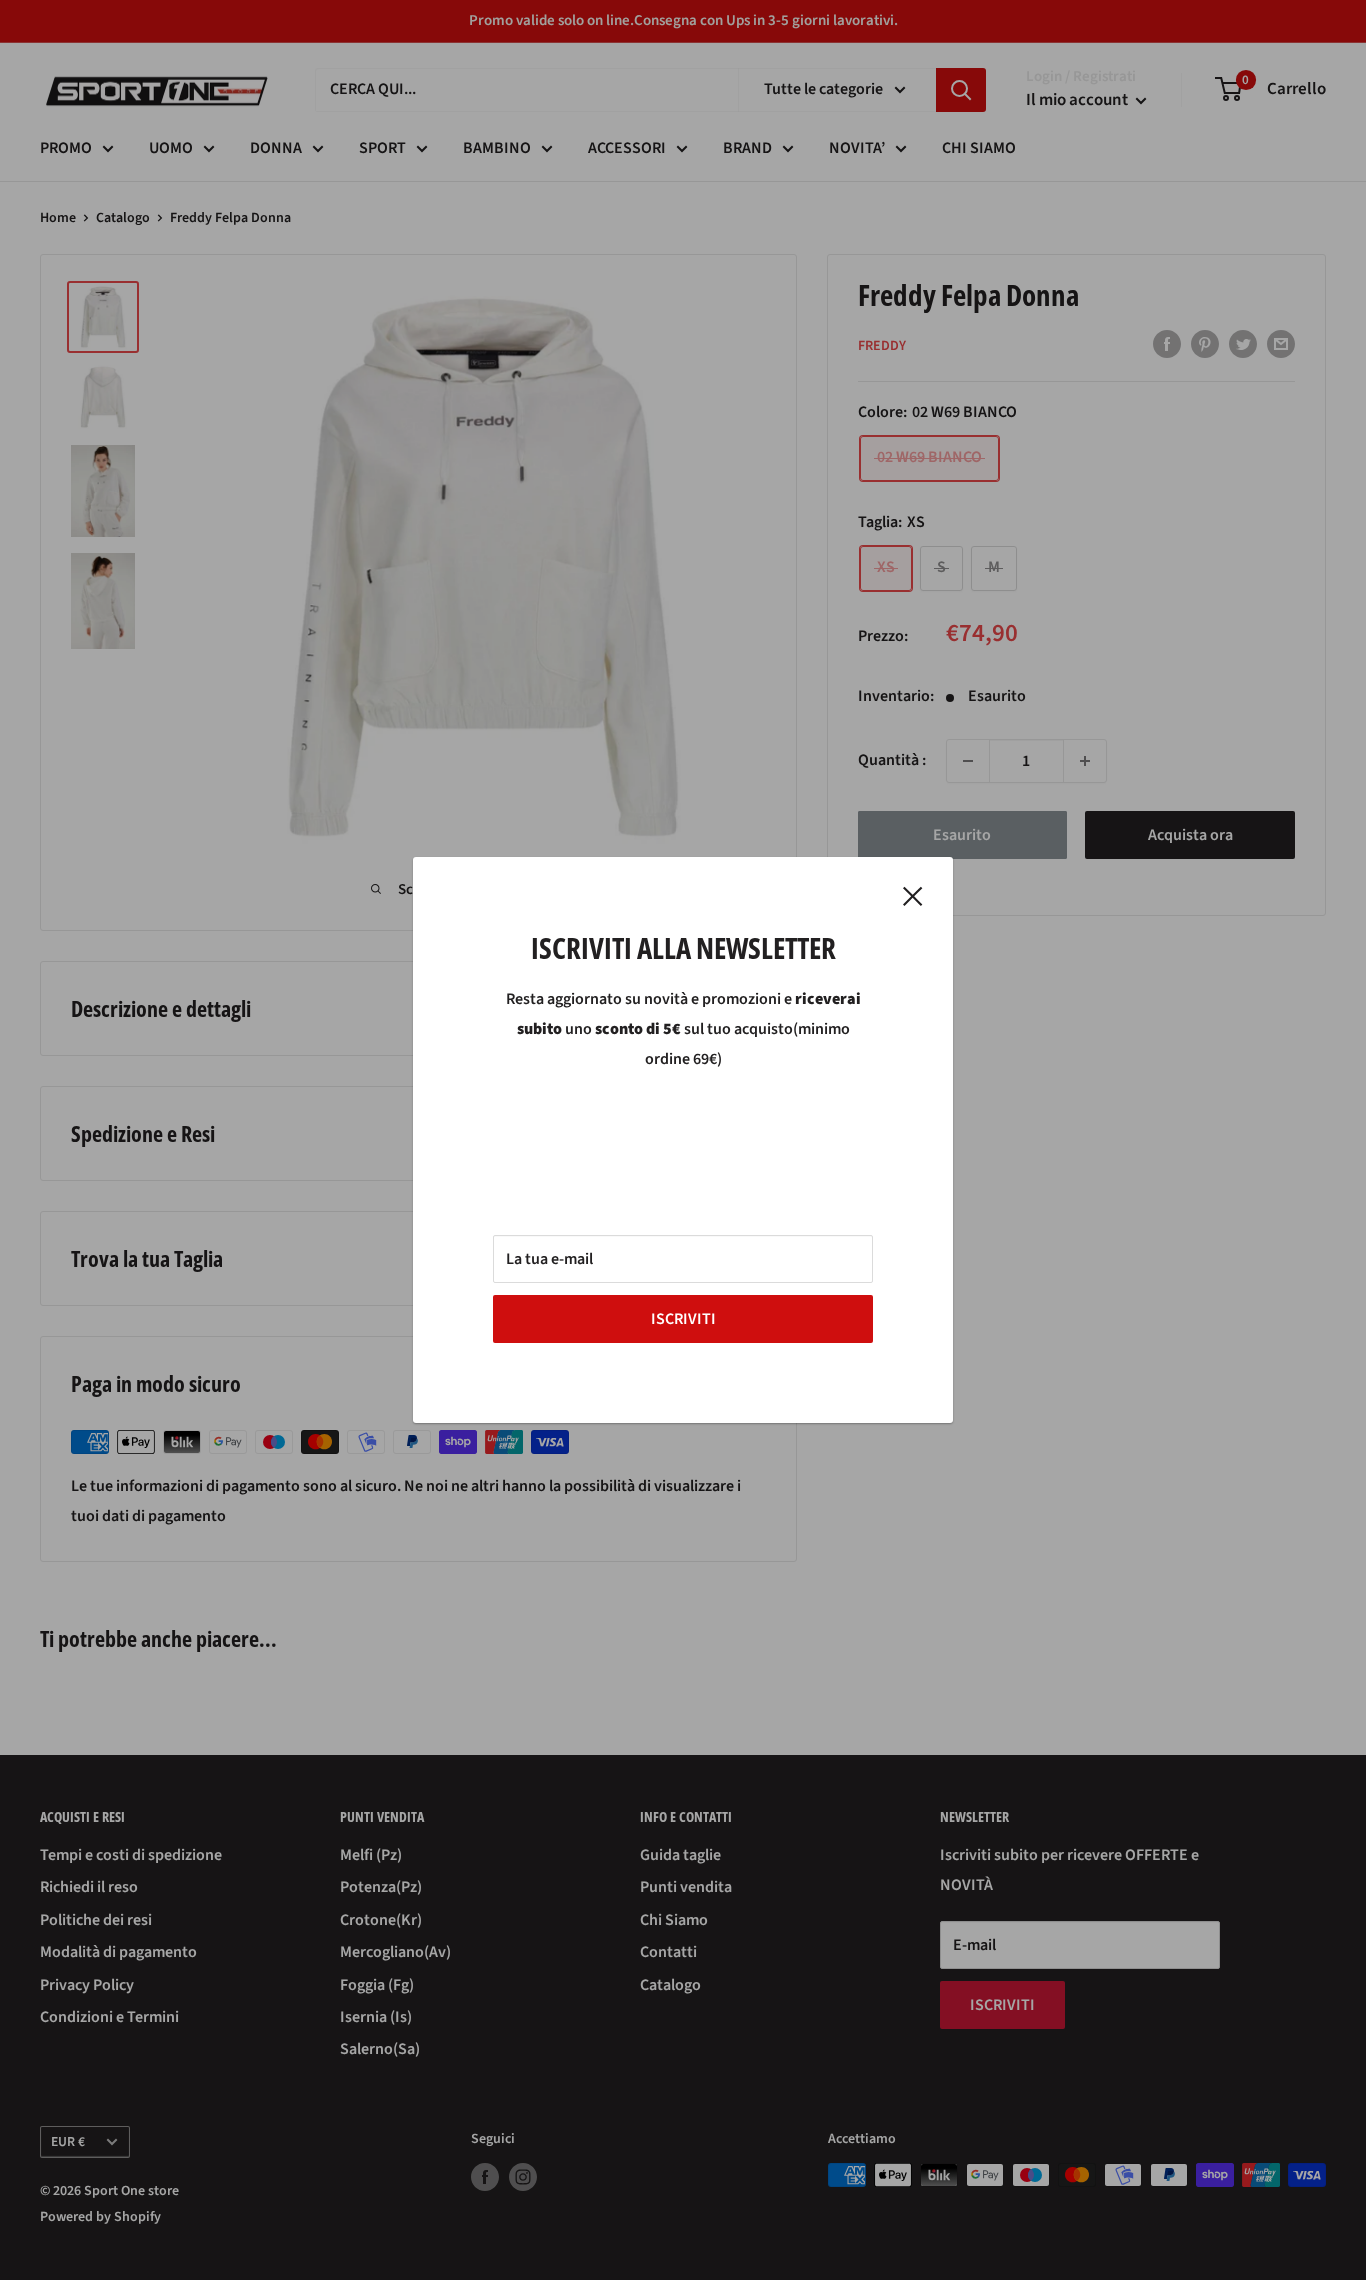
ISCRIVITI (683, 1319)
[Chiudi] (913, 896)
